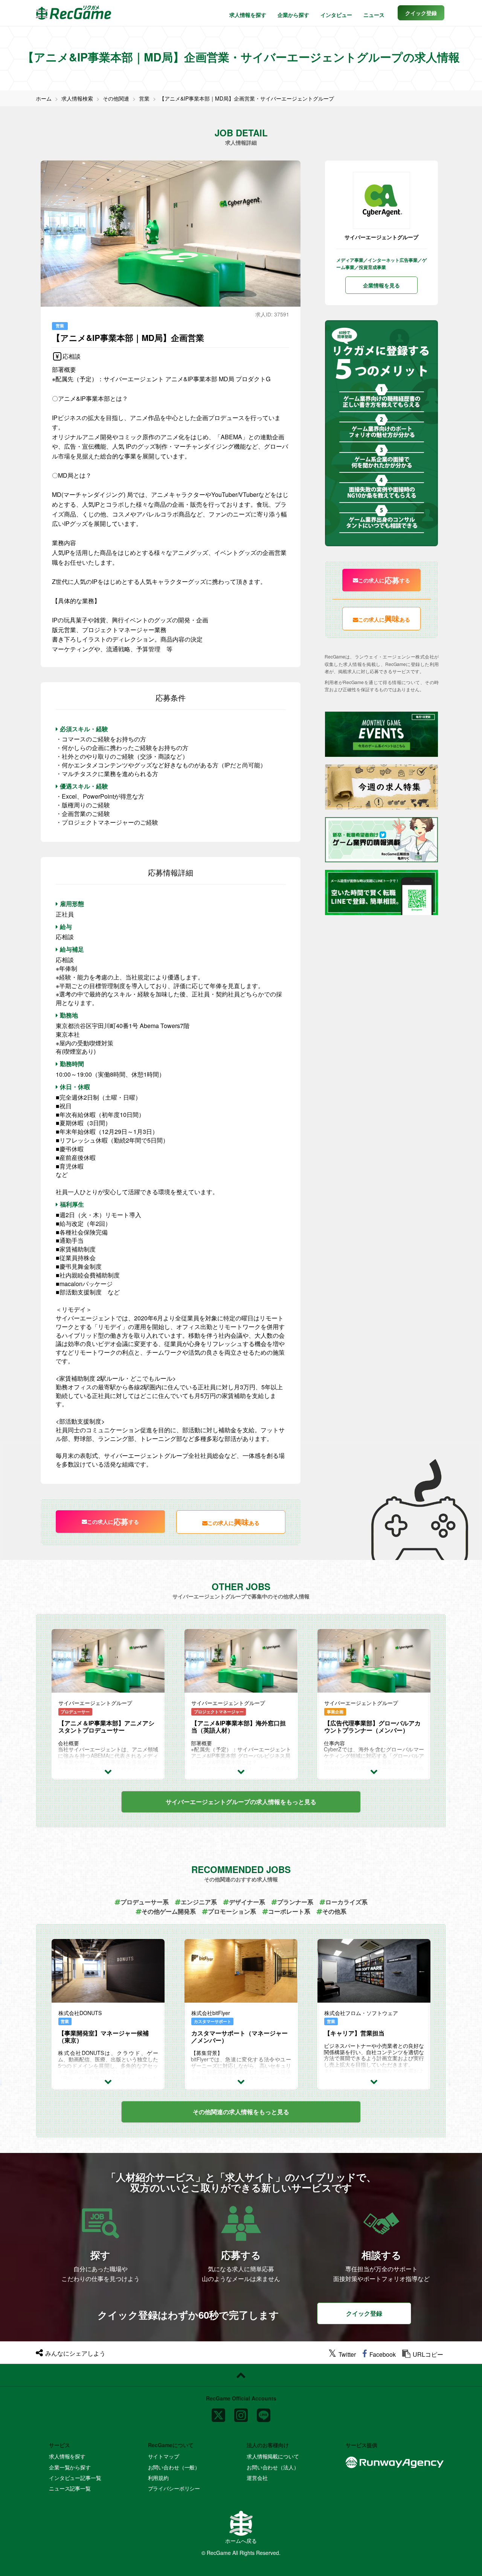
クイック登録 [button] (364, 2313)
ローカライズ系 (346, 1902)
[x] (218, 2412)
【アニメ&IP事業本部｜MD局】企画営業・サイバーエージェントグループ (247, 98)
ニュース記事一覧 (70, 2488)
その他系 (334, 1911)
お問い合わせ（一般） (174, 2467)
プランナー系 (295, 1902)
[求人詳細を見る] (108, 1771)
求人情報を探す (248, 15)
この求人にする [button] (113, 1521)
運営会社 (257, 2478)
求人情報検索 (77, 98)
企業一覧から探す (70, 2467)
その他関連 (116, 98)
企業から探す (293, 15)
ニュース (374, 15)
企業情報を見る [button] (381, 285)
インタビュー (336, 15)
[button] (421, 13)
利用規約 (158, 2478)
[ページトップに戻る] (241, 2375)
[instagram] (241, 2412)
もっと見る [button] (241, 1802)
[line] (264, 2412)
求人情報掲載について (273, 2456)
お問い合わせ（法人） (273, 2467)
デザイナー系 (247, 1902)
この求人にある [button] (233, 1522)
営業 (144, 98)
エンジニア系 (199, 1902)
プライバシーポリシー (174, 2488)
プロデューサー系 (145, 1902)
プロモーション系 (232, 1911)
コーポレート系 (289, 1911)
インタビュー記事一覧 (75, 2478)
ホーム (44, 98)
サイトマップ (164, 2456)
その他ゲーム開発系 (169, 1911)
